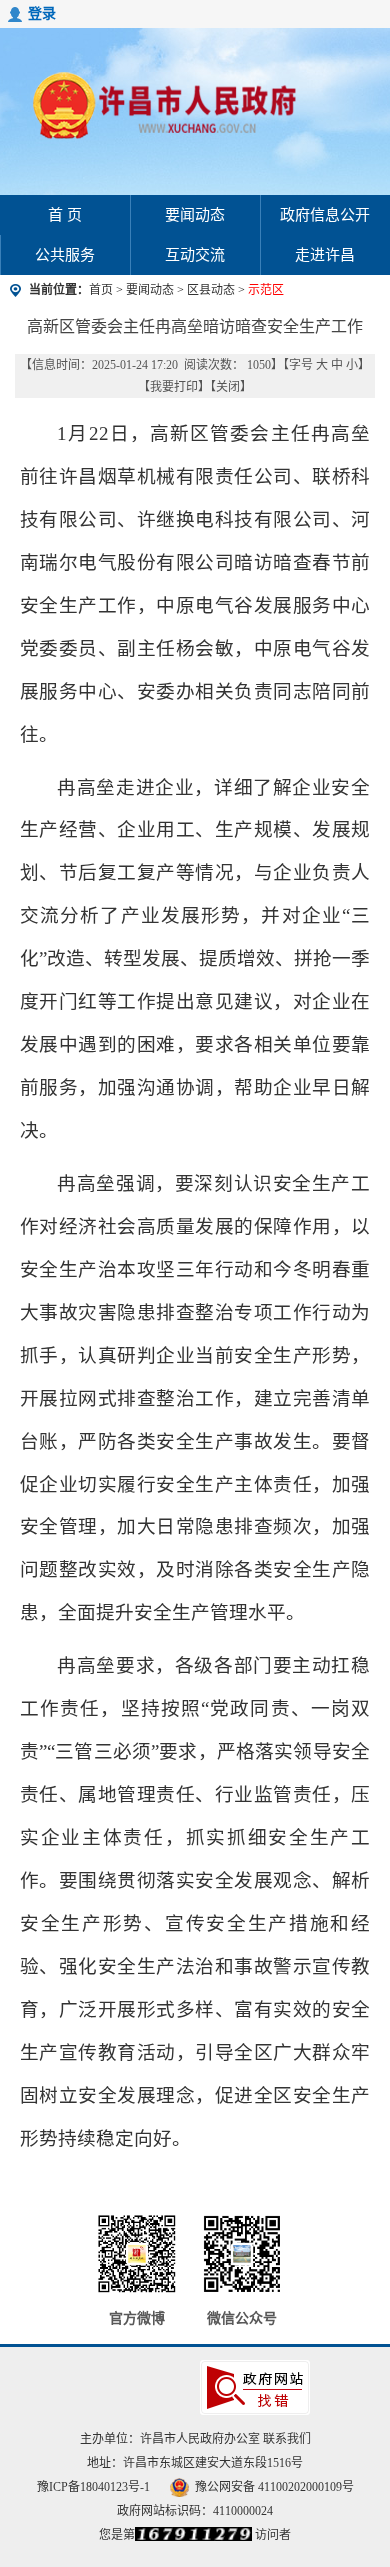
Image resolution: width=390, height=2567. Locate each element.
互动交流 (195, 255)
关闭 (228, 387)
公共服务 (65, 255)
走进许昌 (325, 255)
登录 (42, 13)
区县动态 (211, 290)
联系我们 (287, 2439)
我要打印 (174, 387)
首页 (101, 290)
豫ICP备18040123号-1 (93, 2487)
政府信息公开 (325, 215)
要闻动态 (195, 215)
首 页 (65, 215)
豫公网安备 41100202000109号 (274, 2487)
